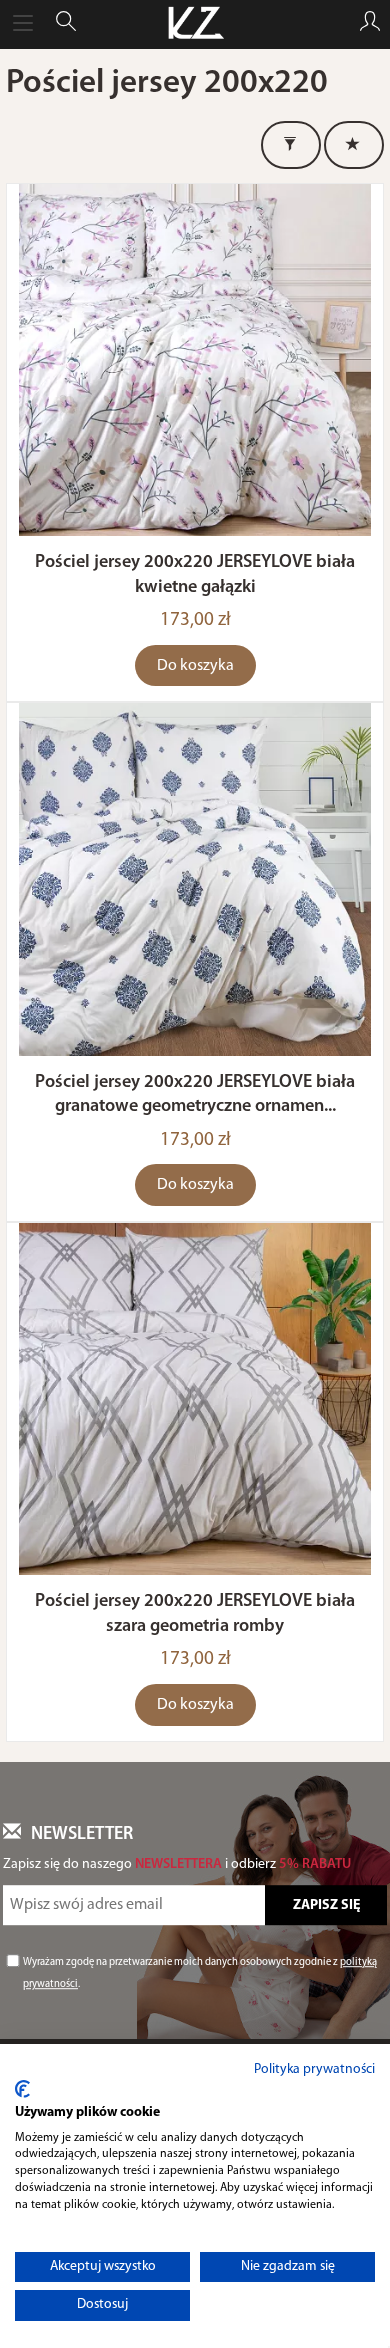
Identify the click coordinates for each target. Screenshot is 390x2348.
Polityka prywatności (314, 2069)
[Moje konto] (370, 24)
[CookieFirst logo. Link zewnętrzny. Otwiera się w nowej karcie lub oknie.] (22, 2089)
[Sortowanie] (354, 145)
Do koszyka (195, 666)
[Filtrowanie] (291, 145)
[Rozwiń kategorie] (23, 24)
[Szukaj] (66, 24)
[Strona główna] (194, 24)
